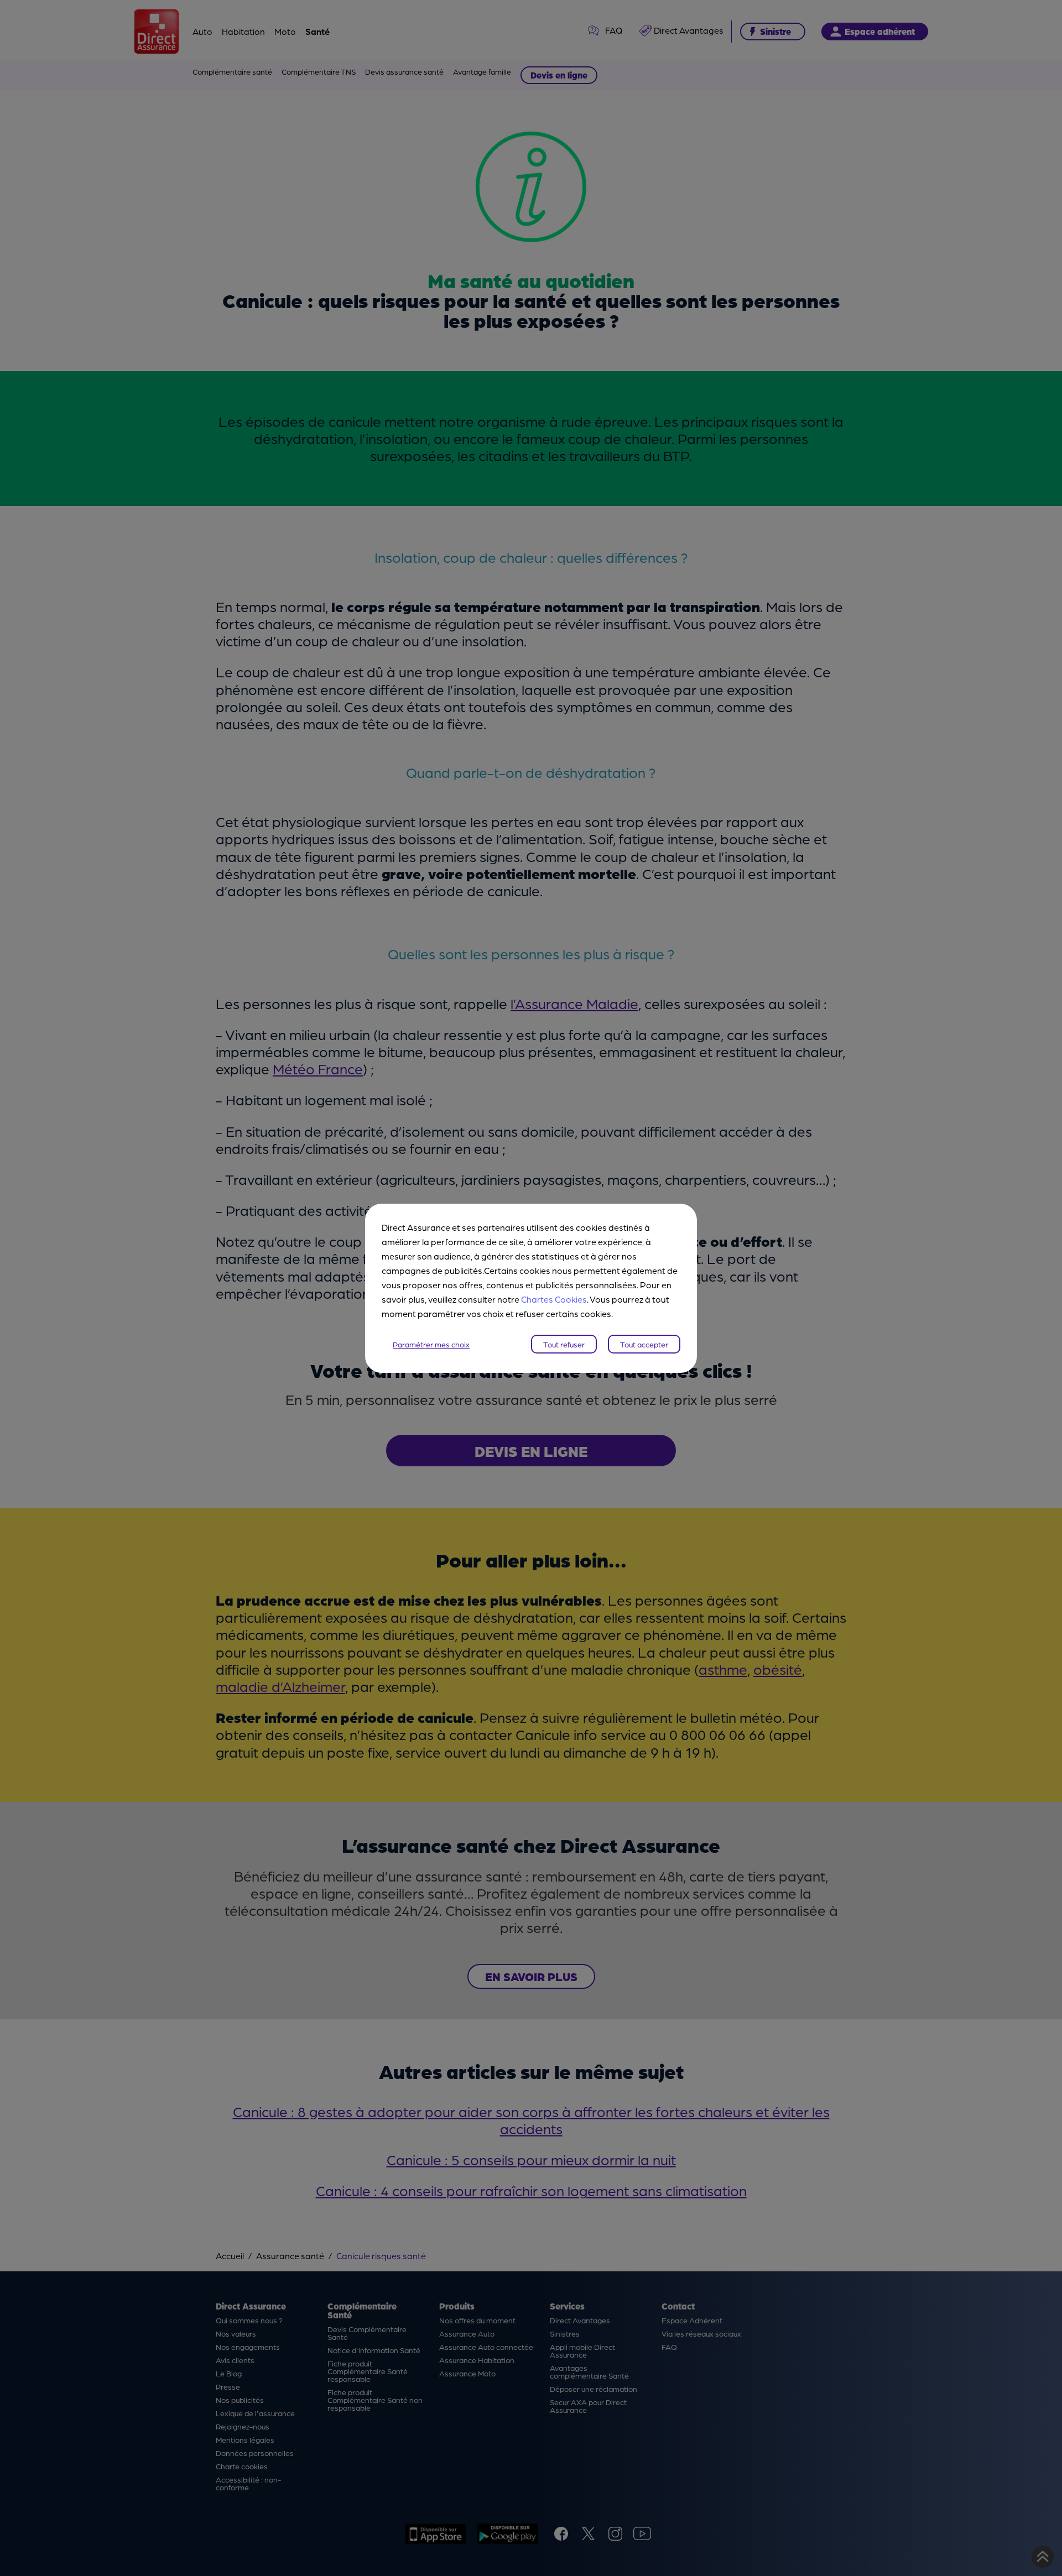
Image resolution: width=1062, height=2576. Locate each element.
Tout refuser (564, 1344)
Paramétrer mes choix (431, 1344)
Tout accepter (644, 1344)
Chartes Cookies (554, 1299)
